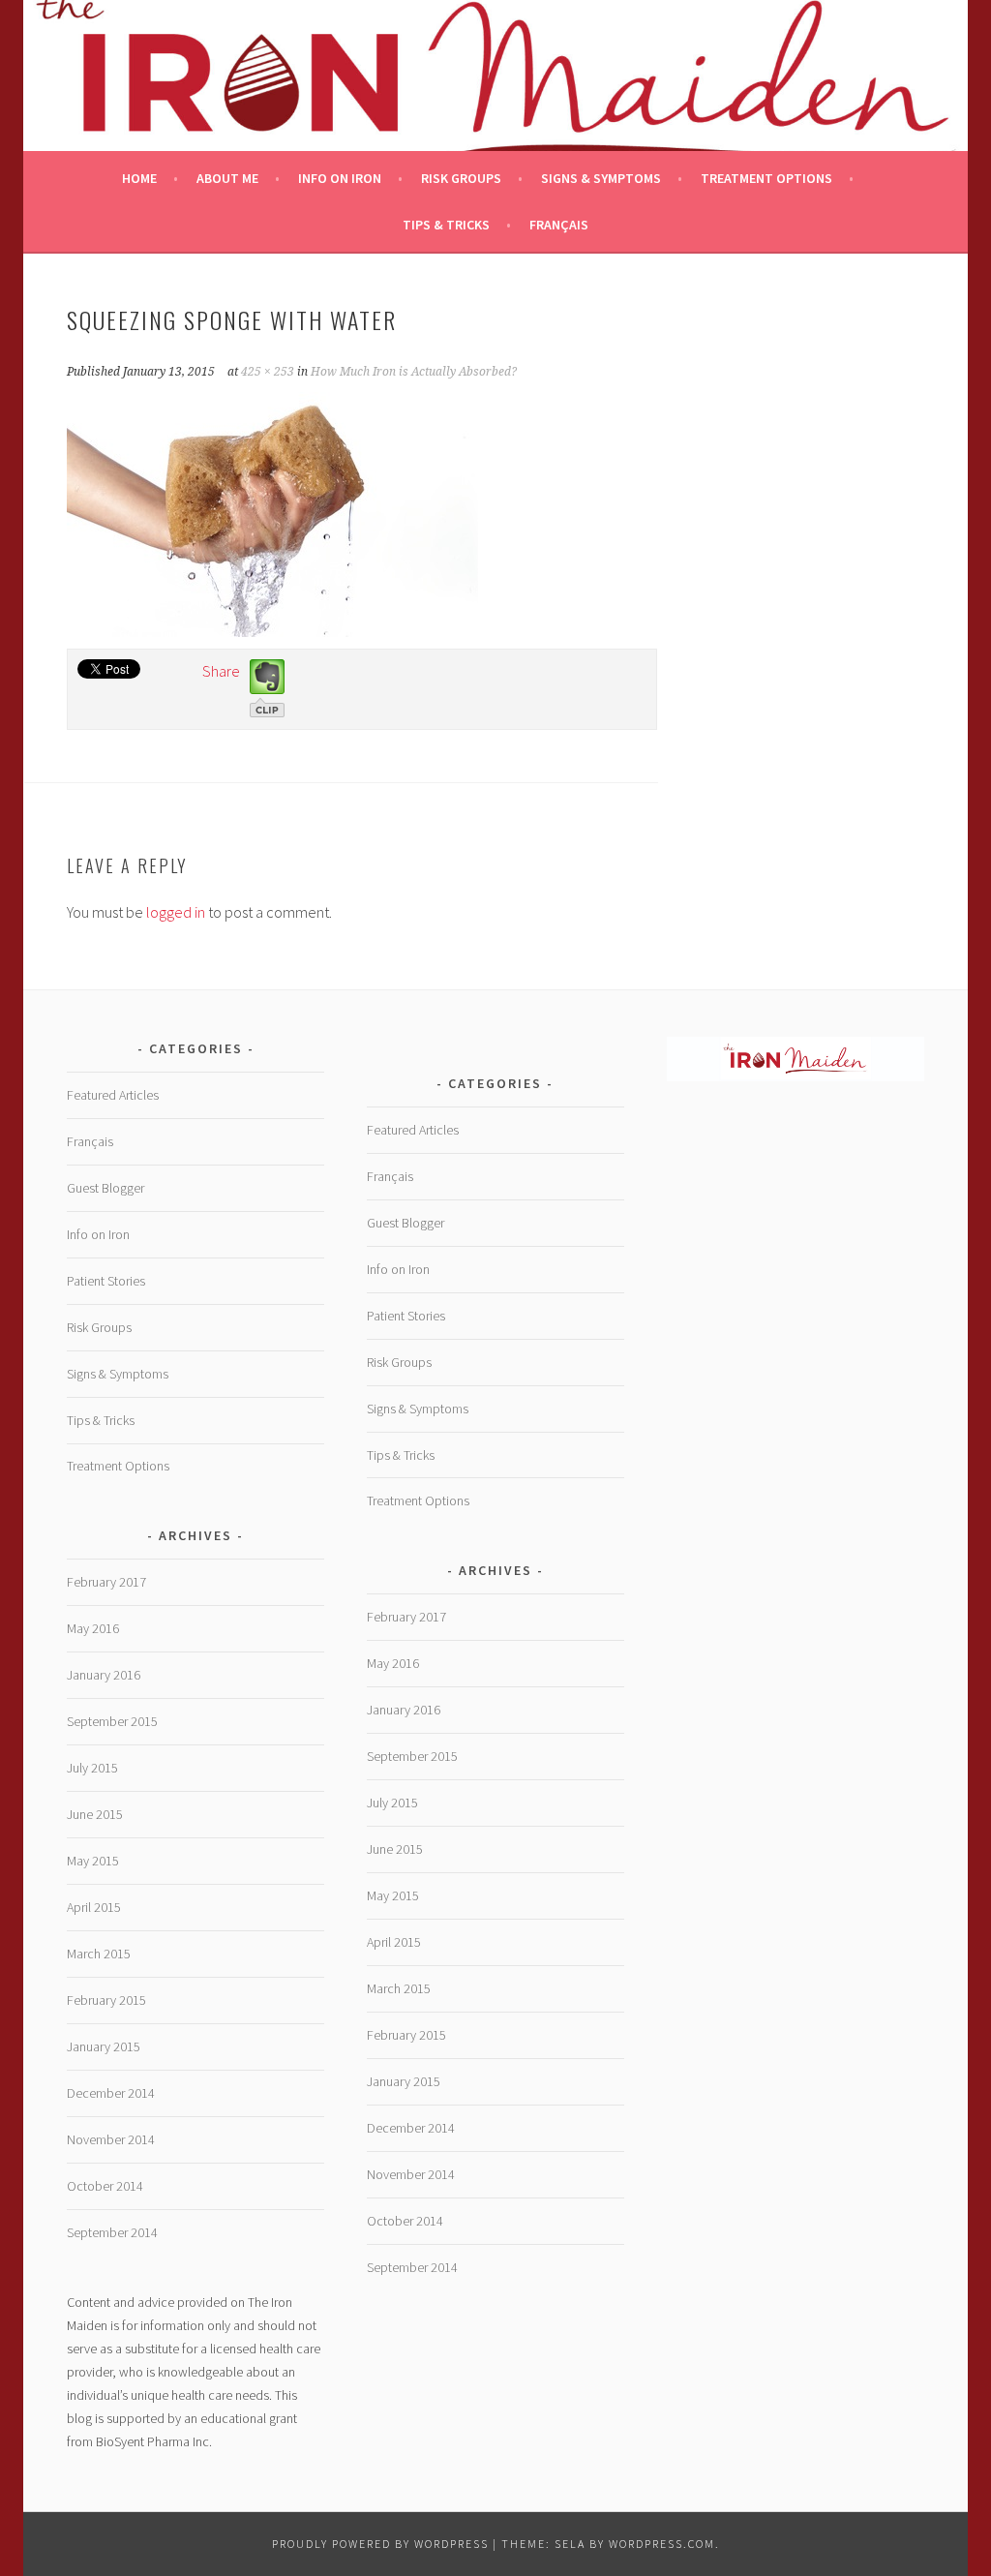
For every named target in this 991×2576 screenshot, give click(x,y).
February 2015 (106, 2000)
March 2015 (99, 1954)
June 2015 (95, 1814)
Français (559, 225)
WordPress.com (662, 2544)
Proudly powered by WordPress (380, 2544)
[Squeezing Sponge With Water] (272, 631)
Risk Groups (461, 178)
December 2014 (111, 2093)
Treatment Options (766, 178)
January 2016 (104, 1675)
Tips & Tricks (446, 225)
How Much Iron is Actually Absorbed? (414, 372)
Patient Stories (106, 1281)
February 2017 (106, 1582)
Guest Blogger (105, 1188)
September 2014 (112, 2232)
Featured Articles (113, 1095)
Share (221, 671)
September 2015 (112, 1721)
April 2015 (94, 1907)
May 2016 (93, 1628)
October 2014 (105, 2186)
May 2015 (93, 1861)
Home (139, 178)
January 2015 (104, 2046)
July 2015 (92, 1768)
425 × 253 (268, 372)
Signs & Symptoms (601, 178)
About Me (227, 178)
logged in (176, 912)
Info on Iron (340, 178)
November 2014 (111, 2139)
